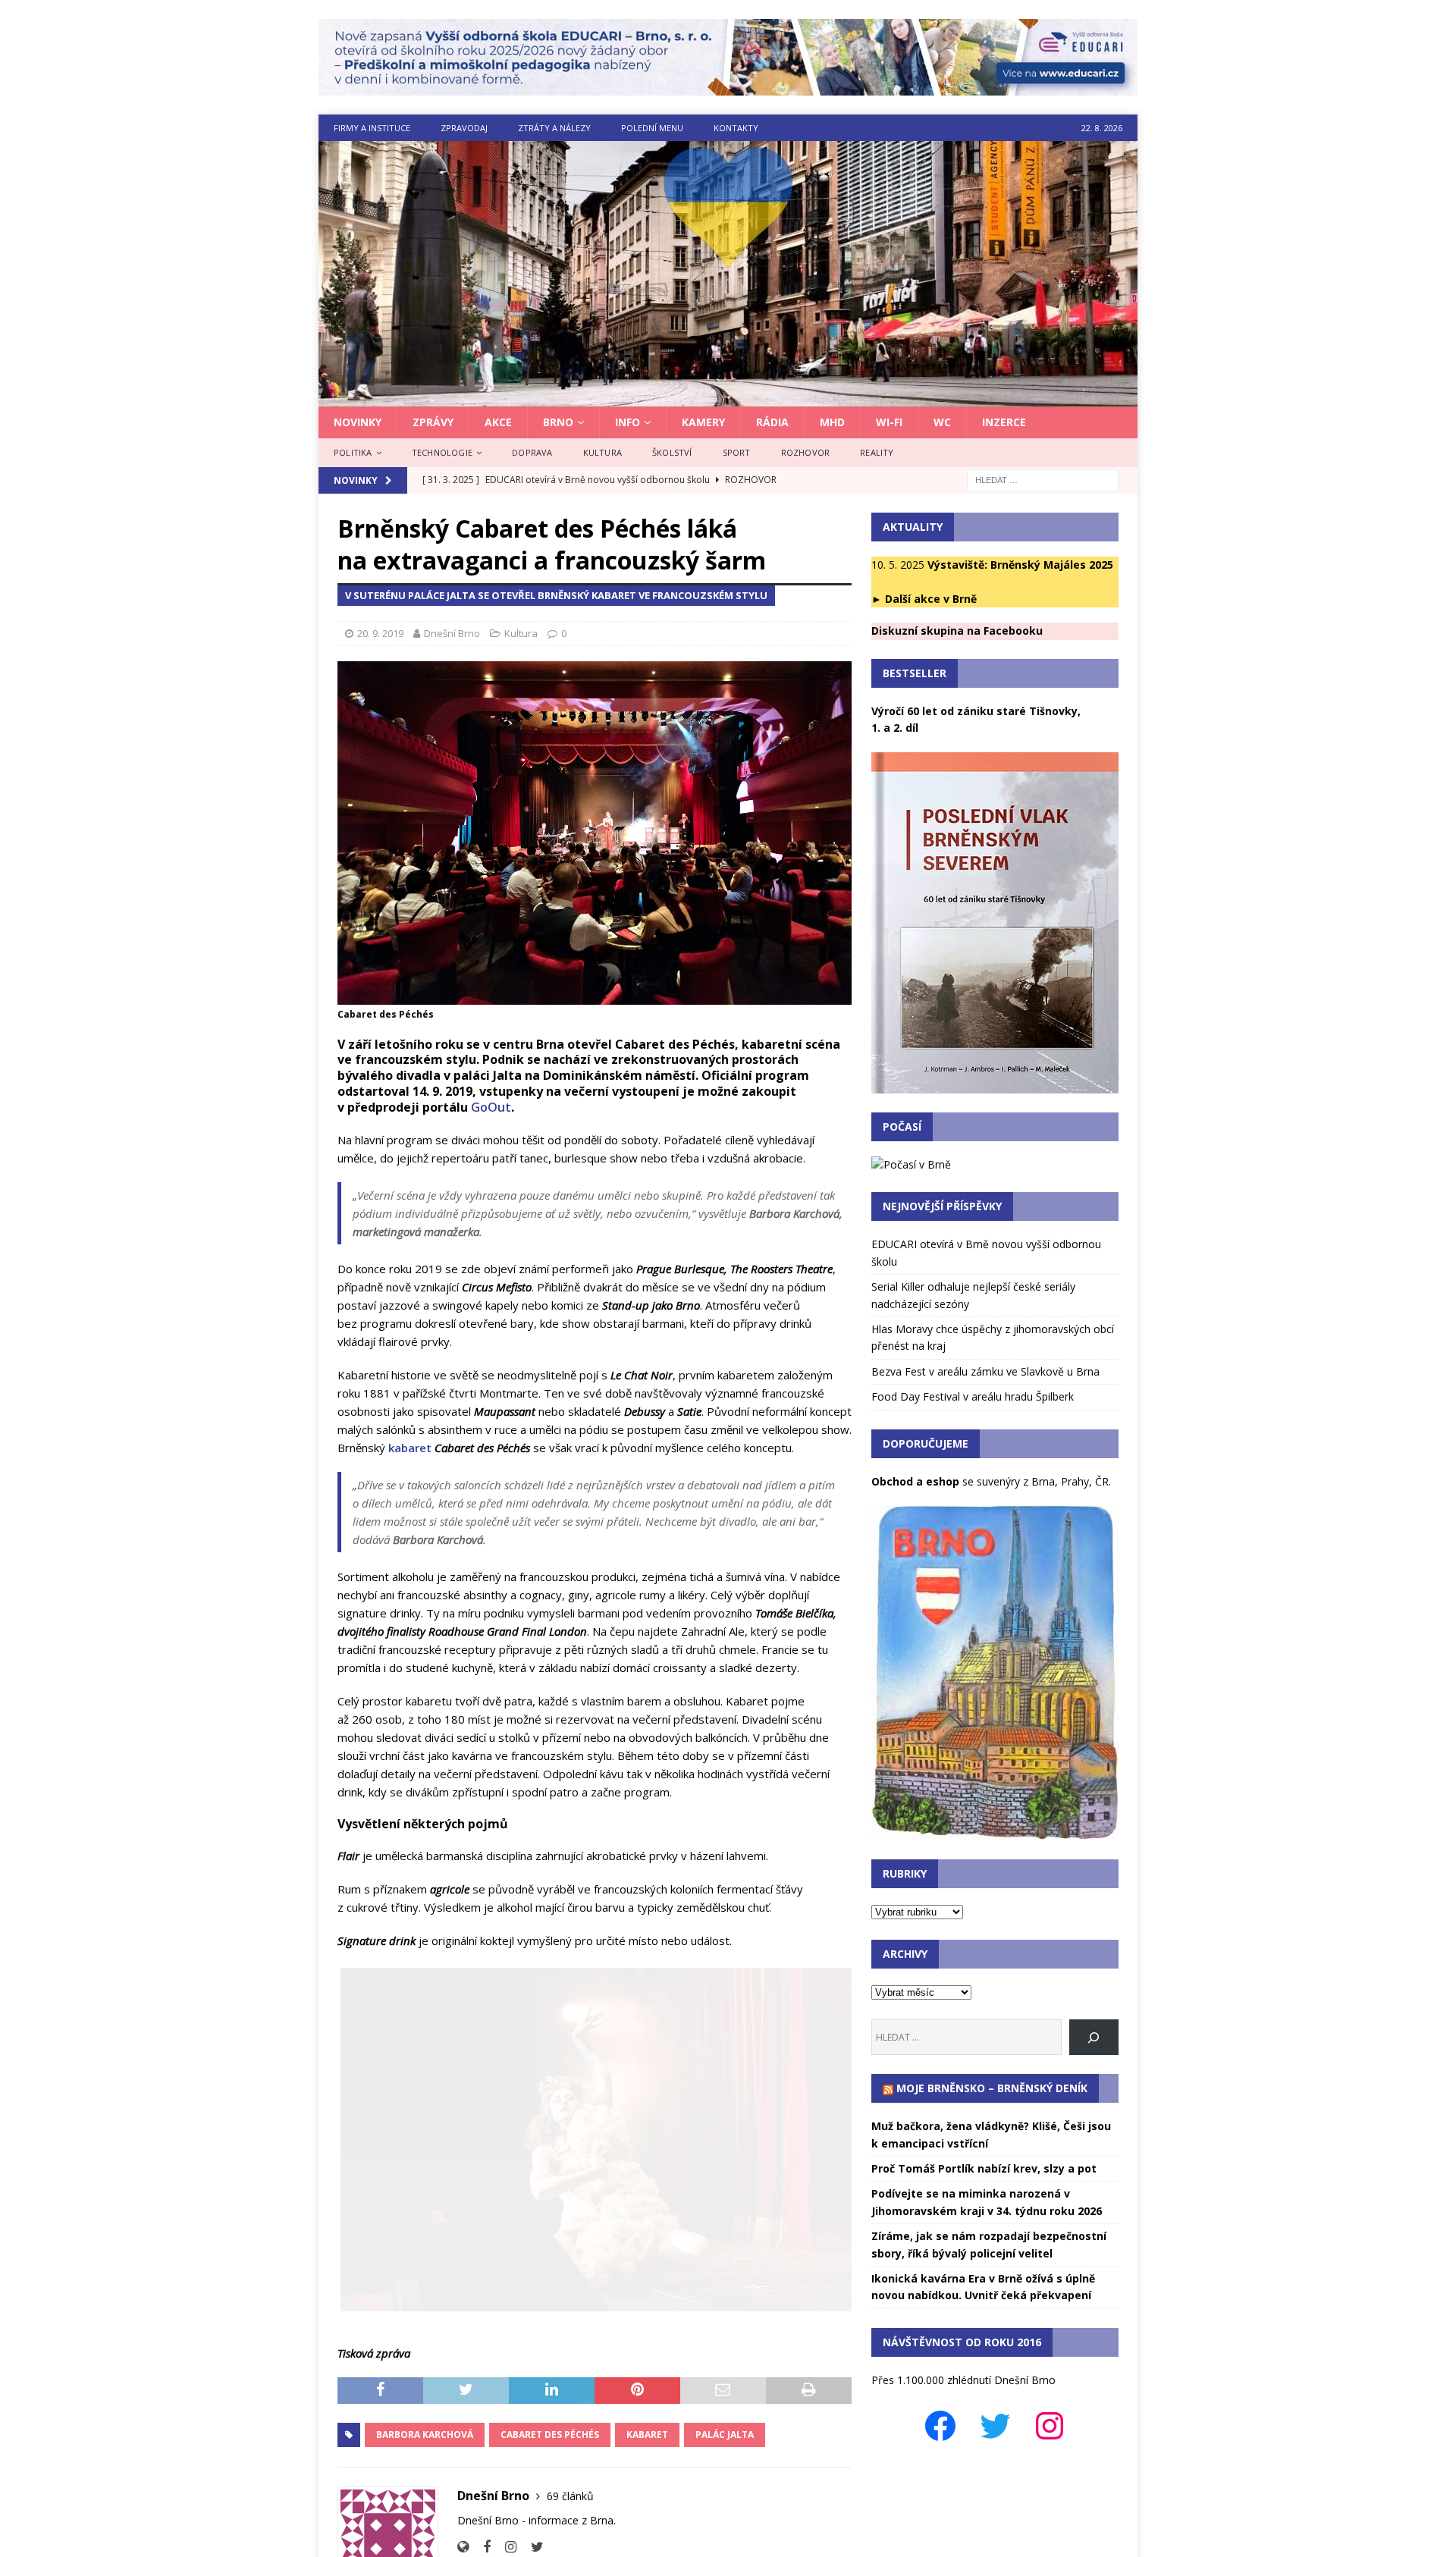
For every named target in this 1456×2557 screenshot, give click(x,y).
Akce (498, 422)
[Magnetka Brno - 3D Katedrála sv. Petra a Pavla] (995, 1832)
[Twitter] (995, 2426)
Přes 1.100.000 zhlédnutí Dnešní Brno (963, 2380)
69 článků (570, 2496)
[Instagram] (1050, 2426)
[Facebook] (940, 2426)
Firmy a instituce (372, 128)
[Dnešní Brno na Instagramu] (505, 2547)
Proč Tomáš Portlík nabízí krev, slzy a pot (984, 2168)
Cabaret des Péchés (550, 2435)
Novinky (358, 422)
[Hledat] (1094, 2037)
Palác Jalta (725, 2435)
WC (942, 422)
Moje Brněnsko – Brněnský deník (992, 2088)
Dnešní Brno (452, 633)
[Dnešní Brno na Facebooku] (481, 2547)
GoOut (491, 1107)
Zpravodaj (464, 128)
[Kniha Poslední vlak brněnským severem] (995, 1084)
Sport (737, 452)
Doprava (532, 452)
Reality (877, 452)
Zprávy (433, 422)
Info (628, 422)
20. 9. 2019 (380, 633)
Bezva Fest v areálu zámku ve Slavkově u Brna (985, 1371)
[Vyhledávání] (1043, 479)
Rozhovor (806, 452)
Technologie (442, 452)
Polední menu (652, 128)
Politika (353, 452)
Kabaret (647, 2435)
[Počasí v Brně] (911, 1164)
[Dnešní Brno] (728, 398)
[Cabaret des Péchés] (595, 2139)
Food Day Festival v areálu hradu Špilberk (973, 1396)
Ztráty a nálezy (554, 128)
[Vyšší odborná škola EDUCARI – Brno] (728, 87)
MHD (832, 422)
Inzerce (1004, 422)
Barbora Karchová (425, 2435)
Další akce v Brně (931, 599)
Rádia (772, 422)
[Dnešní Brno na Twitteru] (532, 2547)
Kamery (703, 422)
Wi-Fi (889, 422)
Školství (672, 452)
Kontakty (736, 128)
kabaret (410, 1448)
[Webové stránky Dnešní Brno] (463, 2547)
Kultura (602, 452)
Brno (558, 422)
